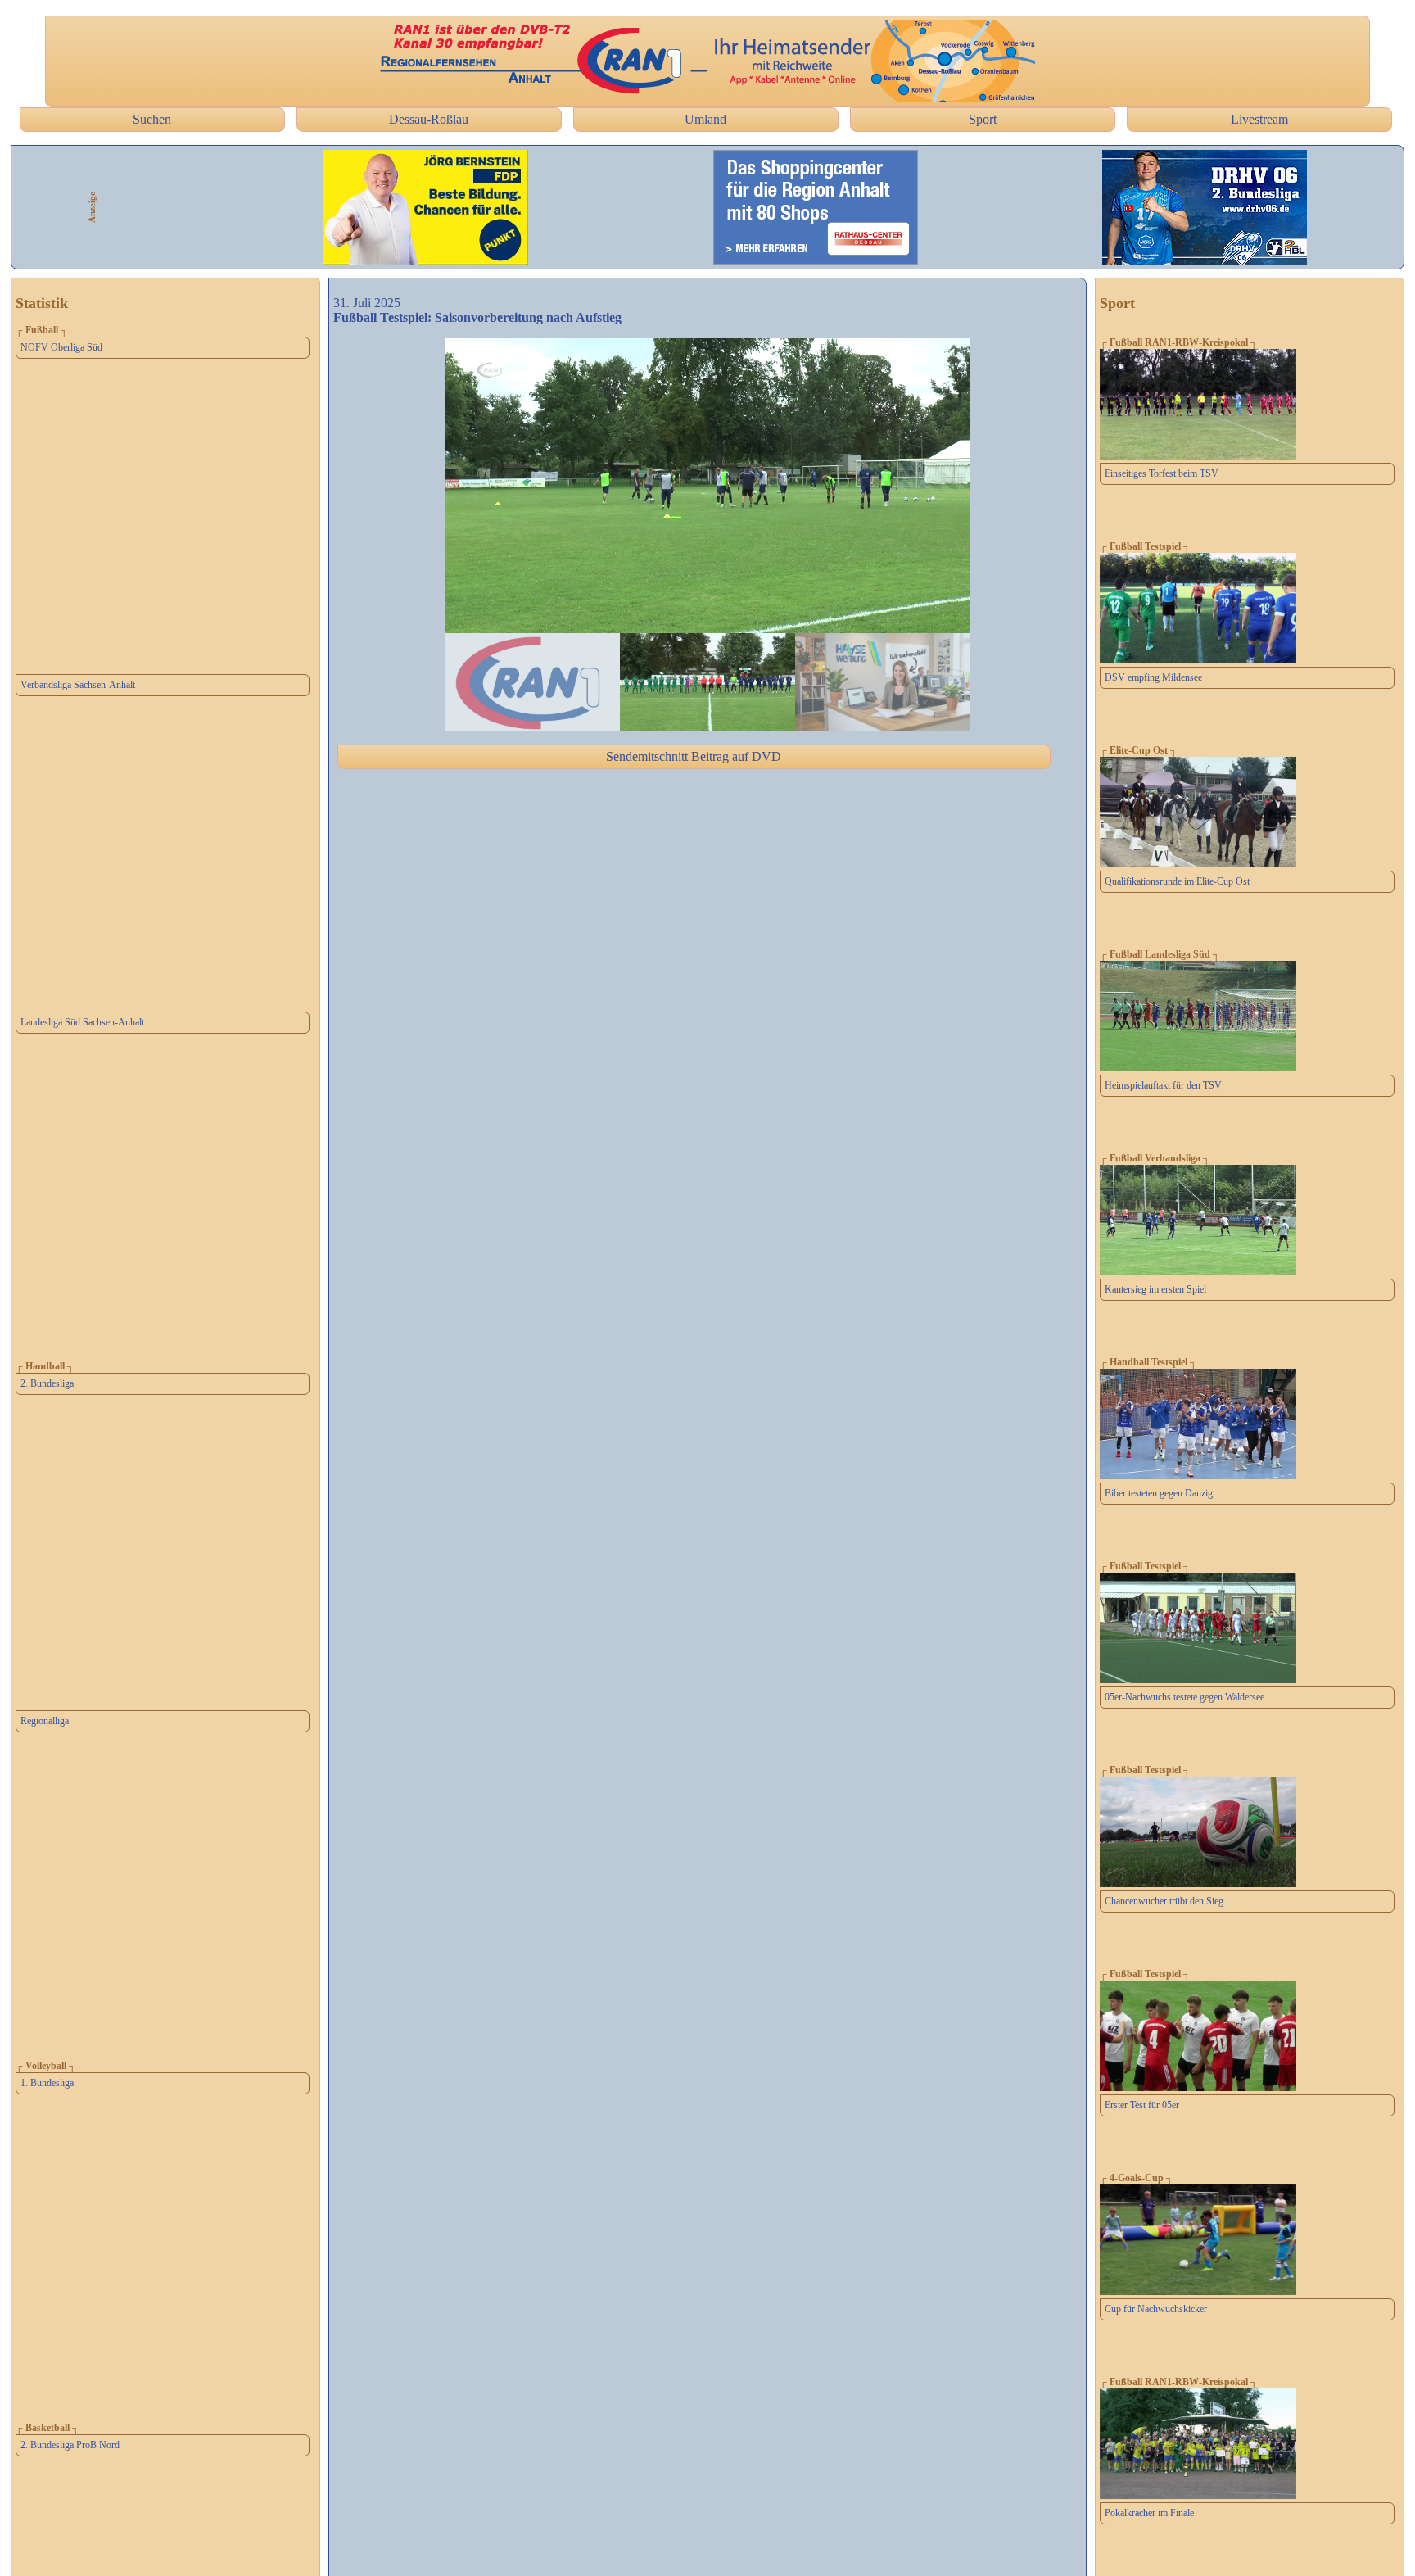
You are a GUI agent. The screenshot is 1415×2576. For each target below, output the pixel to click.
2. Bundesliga (47, 1383)
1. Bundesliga (47, 2083)
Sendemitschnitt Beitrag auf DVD (694, 756)
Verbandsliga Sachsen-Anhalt (78, 685)
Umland (705, 119)
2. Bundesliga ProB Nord (70, 2445)
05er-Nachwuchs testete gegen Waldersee (1184, 1697)
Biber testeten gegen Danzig (1159, 1493)
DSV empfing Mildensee (1153, 677)
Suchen (152, 119)
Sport (983, 119)
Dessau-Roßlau (429, 119)
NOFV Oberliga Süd (61, 347)
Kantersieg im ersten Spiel (1155, 1289)
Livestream (1259, 119)
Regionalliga (45, 1721)
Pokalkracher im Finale (1149, 2513)
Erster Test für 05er (1142, 2105)
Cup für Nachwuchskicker (1156, 2309)
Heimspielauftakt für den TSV (1163, 1085)
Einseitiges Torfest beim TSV (1162, 473)
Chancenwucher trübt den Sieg (1164, 1901)
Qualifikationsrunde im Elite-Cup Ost (1177, 881)
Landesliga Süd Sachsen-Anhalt (82, 1022)
